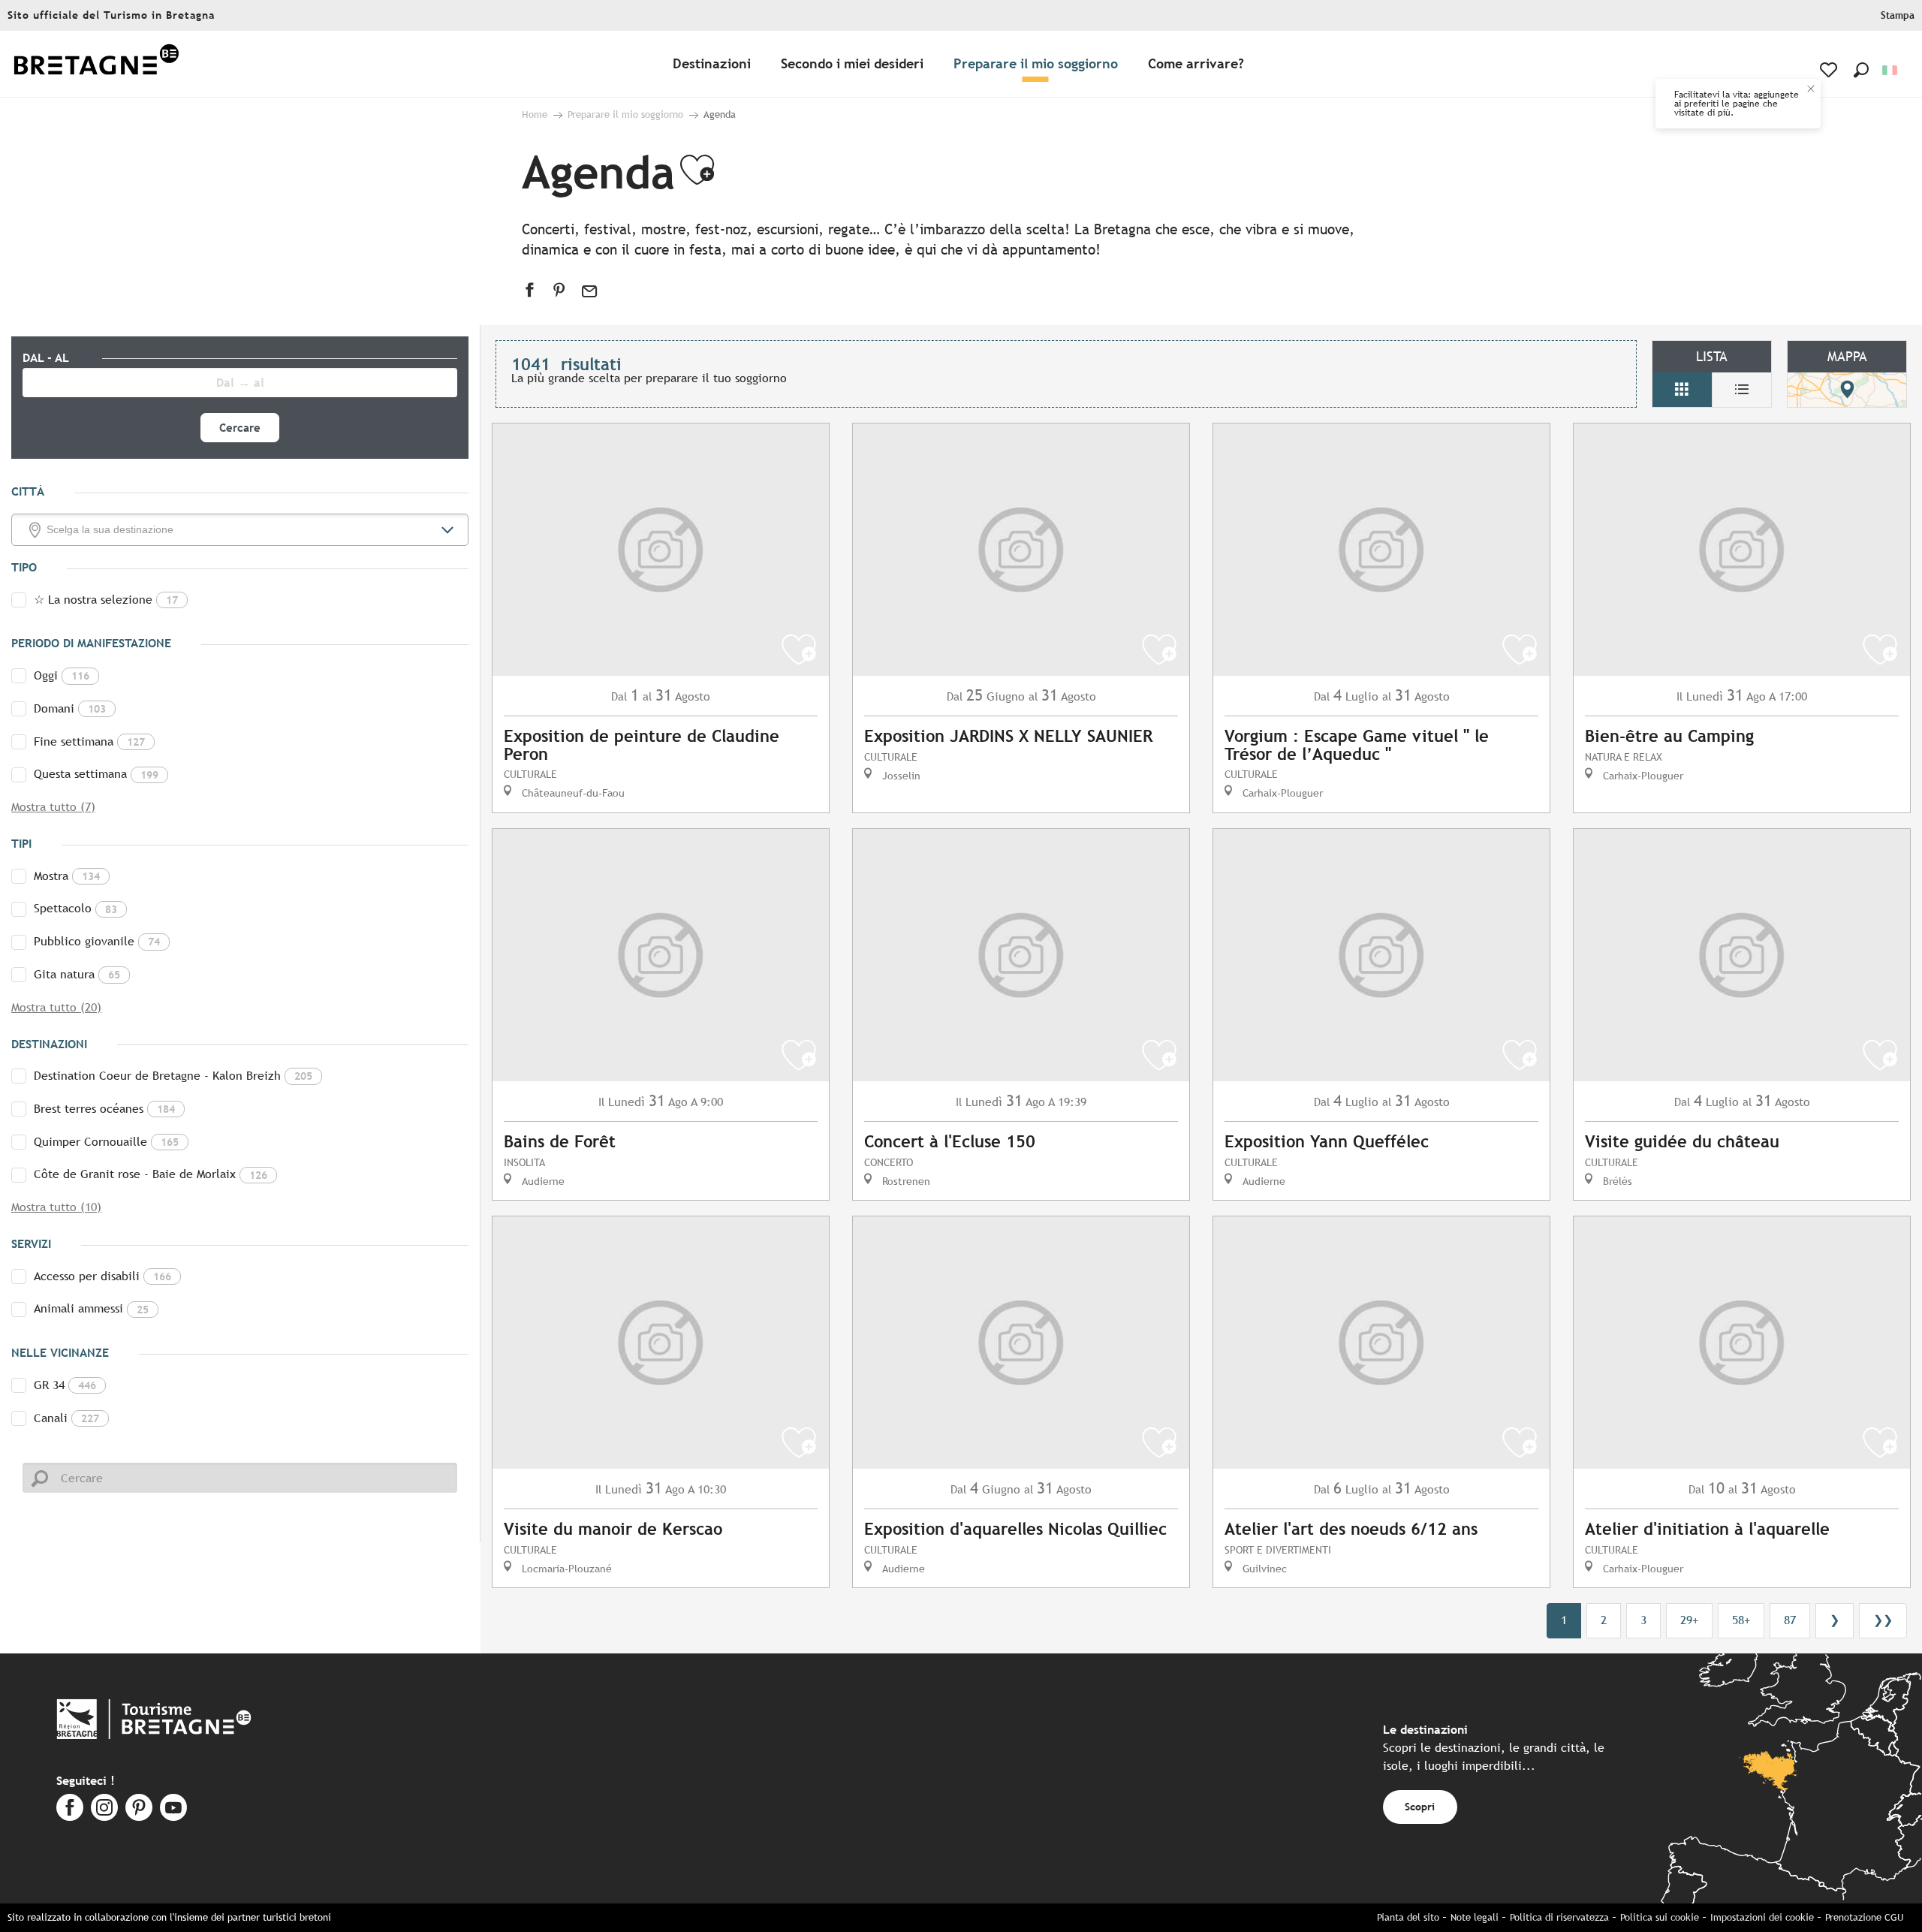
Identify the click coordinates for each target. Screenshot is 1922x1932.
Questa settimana (96, 774)
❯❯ (1883, 1620)
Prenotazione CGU (1864, 1917)
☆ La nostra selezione (106, 600)
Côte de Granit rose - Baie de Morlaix (151, 1174)
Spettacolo (75, 908)
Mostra (67, 876)
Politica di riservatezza (1559, 1917)
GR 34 (65, 1385)
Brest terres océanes (104, 1109)
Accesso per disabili (102, 1276)
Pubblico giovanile (97, 941)
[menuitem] (96, 64)
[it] (1891, 70)
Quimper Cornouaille (106, 1142)
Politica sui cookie (1660, 1917)
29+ (1689, 1620)
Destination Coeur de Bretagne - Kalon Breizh (173, 1076)
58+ (1741, 1620)
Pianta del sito (1408, 1917)
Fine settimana (89, 741)
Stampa (1898, 15)
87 (1790, 1620)
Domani (70, 708)
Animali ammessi (91, 1308)
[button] (1861, 70)
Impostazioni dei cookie (1762, 1917)
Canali (66, 1418)
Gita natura (77, 974)
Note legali (1475, 1917)
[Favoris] (1830, 70)
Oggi (62, 675)
